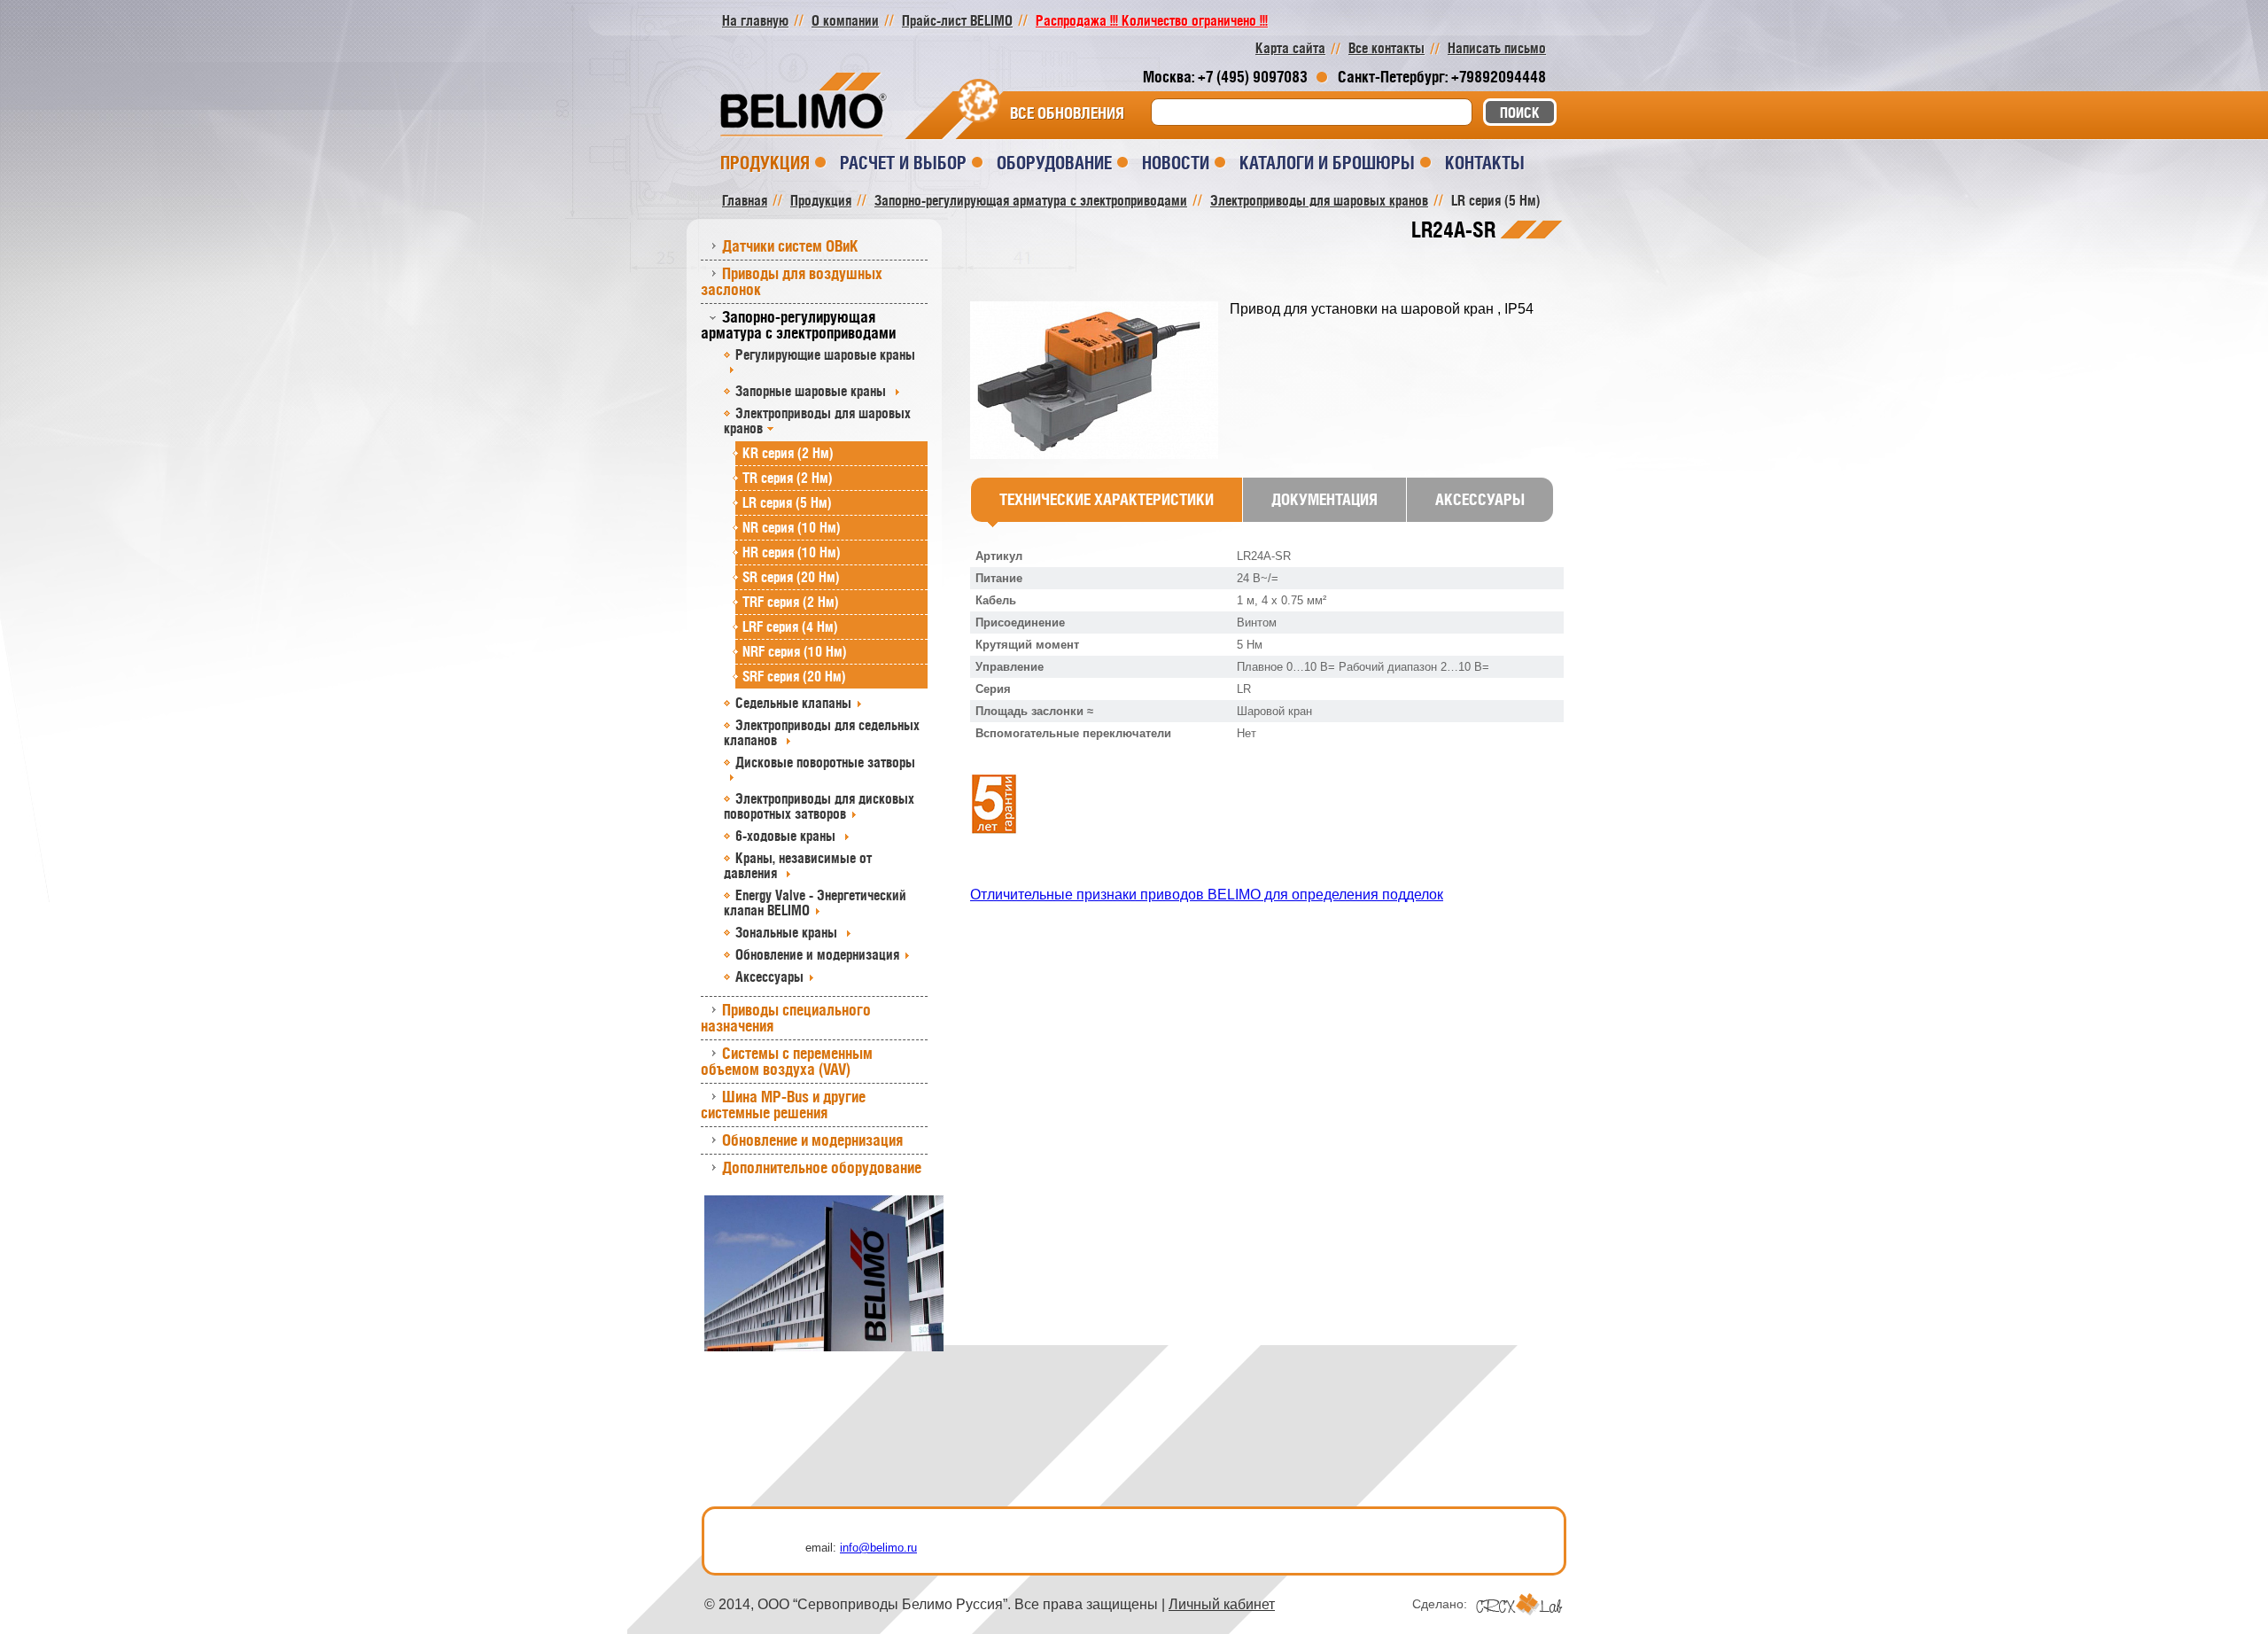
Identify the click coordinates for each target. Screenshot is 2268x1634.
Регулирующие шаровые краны (825, 354)
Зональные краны (788, 932)
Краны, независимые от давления (798, 865)
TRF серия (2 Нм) (791, 602)
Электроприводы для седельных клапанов (822, 732)
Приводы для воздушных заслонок (792, 281)
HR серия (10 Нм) (792, 552)
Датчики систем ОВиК (790, 246)
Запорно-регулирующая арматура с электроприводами (798, 325)
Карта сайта (1290, 48)
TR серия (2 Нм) (788, 478)
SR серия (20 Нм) (791, 577)
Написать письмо (1497, 48)
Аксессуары (769, 977)
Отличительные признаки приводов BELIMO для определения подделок (1207, 895)
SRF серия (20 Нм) (794, 676)
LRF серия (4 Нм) (790, 626)
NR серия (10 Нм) (792, 527)
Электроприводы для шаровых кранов (817, 420)
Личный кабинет (1222, 1604)
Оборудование (1054, 163)
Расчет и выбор (903, 163)
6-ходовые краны (787, 836)
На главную (755, 20)
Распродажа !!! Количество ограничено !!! (1152, 20)
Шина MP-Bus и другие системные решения (783, 1105)
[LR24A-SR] (1100, 381)
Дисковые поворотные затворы (825, 762)
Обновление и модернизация (817, 954)
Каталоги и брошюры (1327, 163)
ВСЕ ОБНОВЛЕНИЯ (1067, 113)
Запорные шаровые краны (812, 391)
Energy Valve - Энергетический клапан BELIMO (815, 903)
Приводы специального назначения (786, 1018)
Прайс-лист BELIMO (957, 20)
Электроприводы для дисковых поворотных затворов (819, 806)
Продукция (765, 163)
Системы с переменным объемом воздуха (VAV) (787, 1061)
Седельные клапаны (793, 703)
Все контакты (1386, 48)
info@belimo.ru (878, 1548)
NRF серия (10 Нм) (795, 651)
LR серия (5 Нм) (787, 502)
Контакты (1485, 163)
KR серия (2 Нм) (788, 453)
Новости (1176, 163)
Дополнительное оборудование (822, 1167)
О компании (845, 20)
